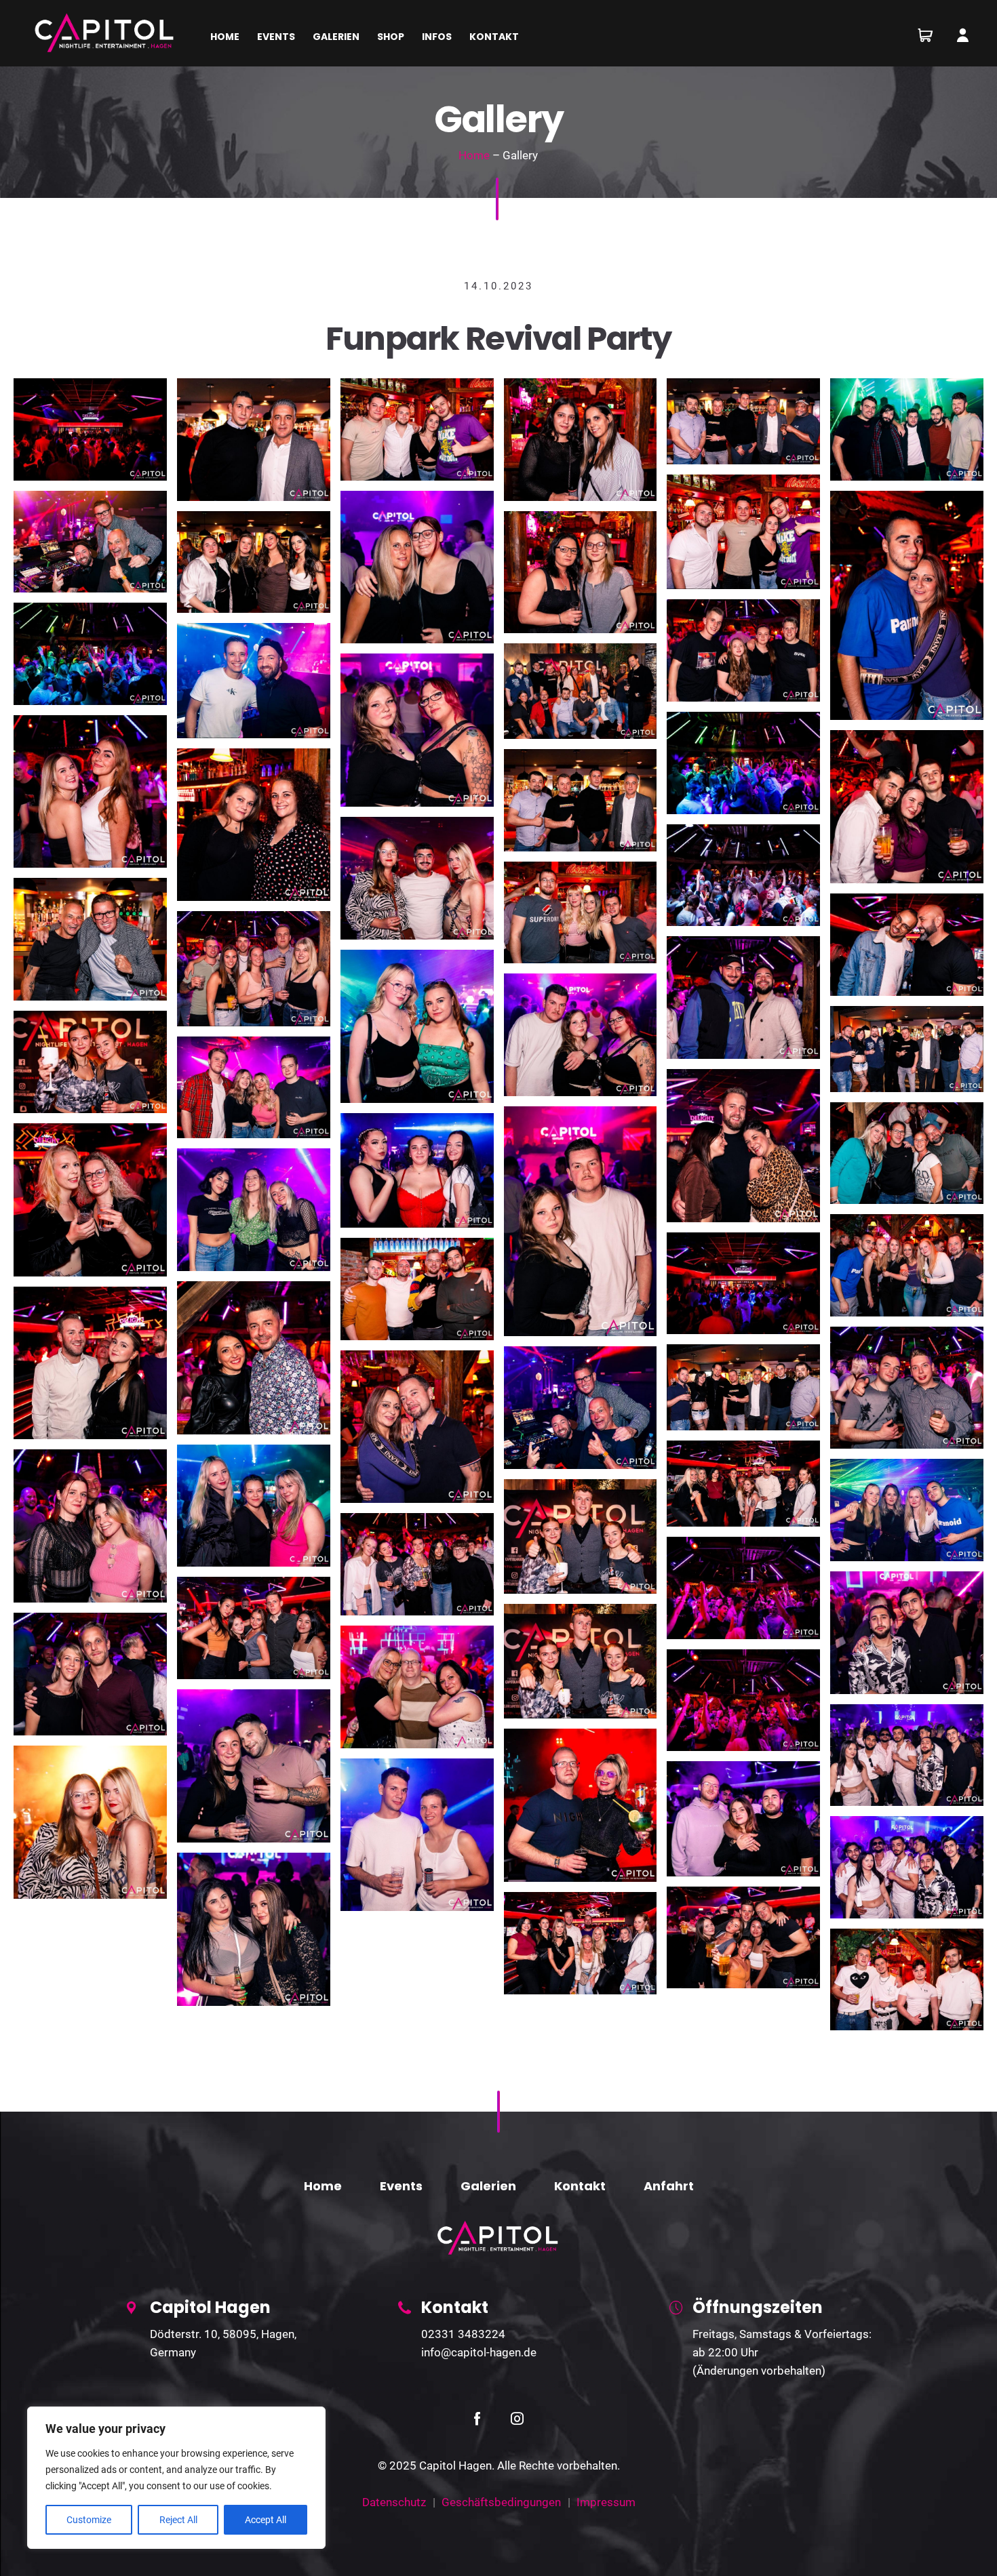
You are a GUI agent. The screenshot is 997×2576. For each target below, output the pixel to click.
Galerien (488, 2186)
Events (401, 2186)
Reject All (178, 2520)
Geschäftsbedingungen (501, 2502)
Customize (89, 2520)
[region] (176, 2478)
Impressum (606, 2502)
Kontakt (580, 2186)
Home (474, 155)
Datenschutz (394, 2502)
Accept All (266, 2520)
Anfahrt (669, 2186)
